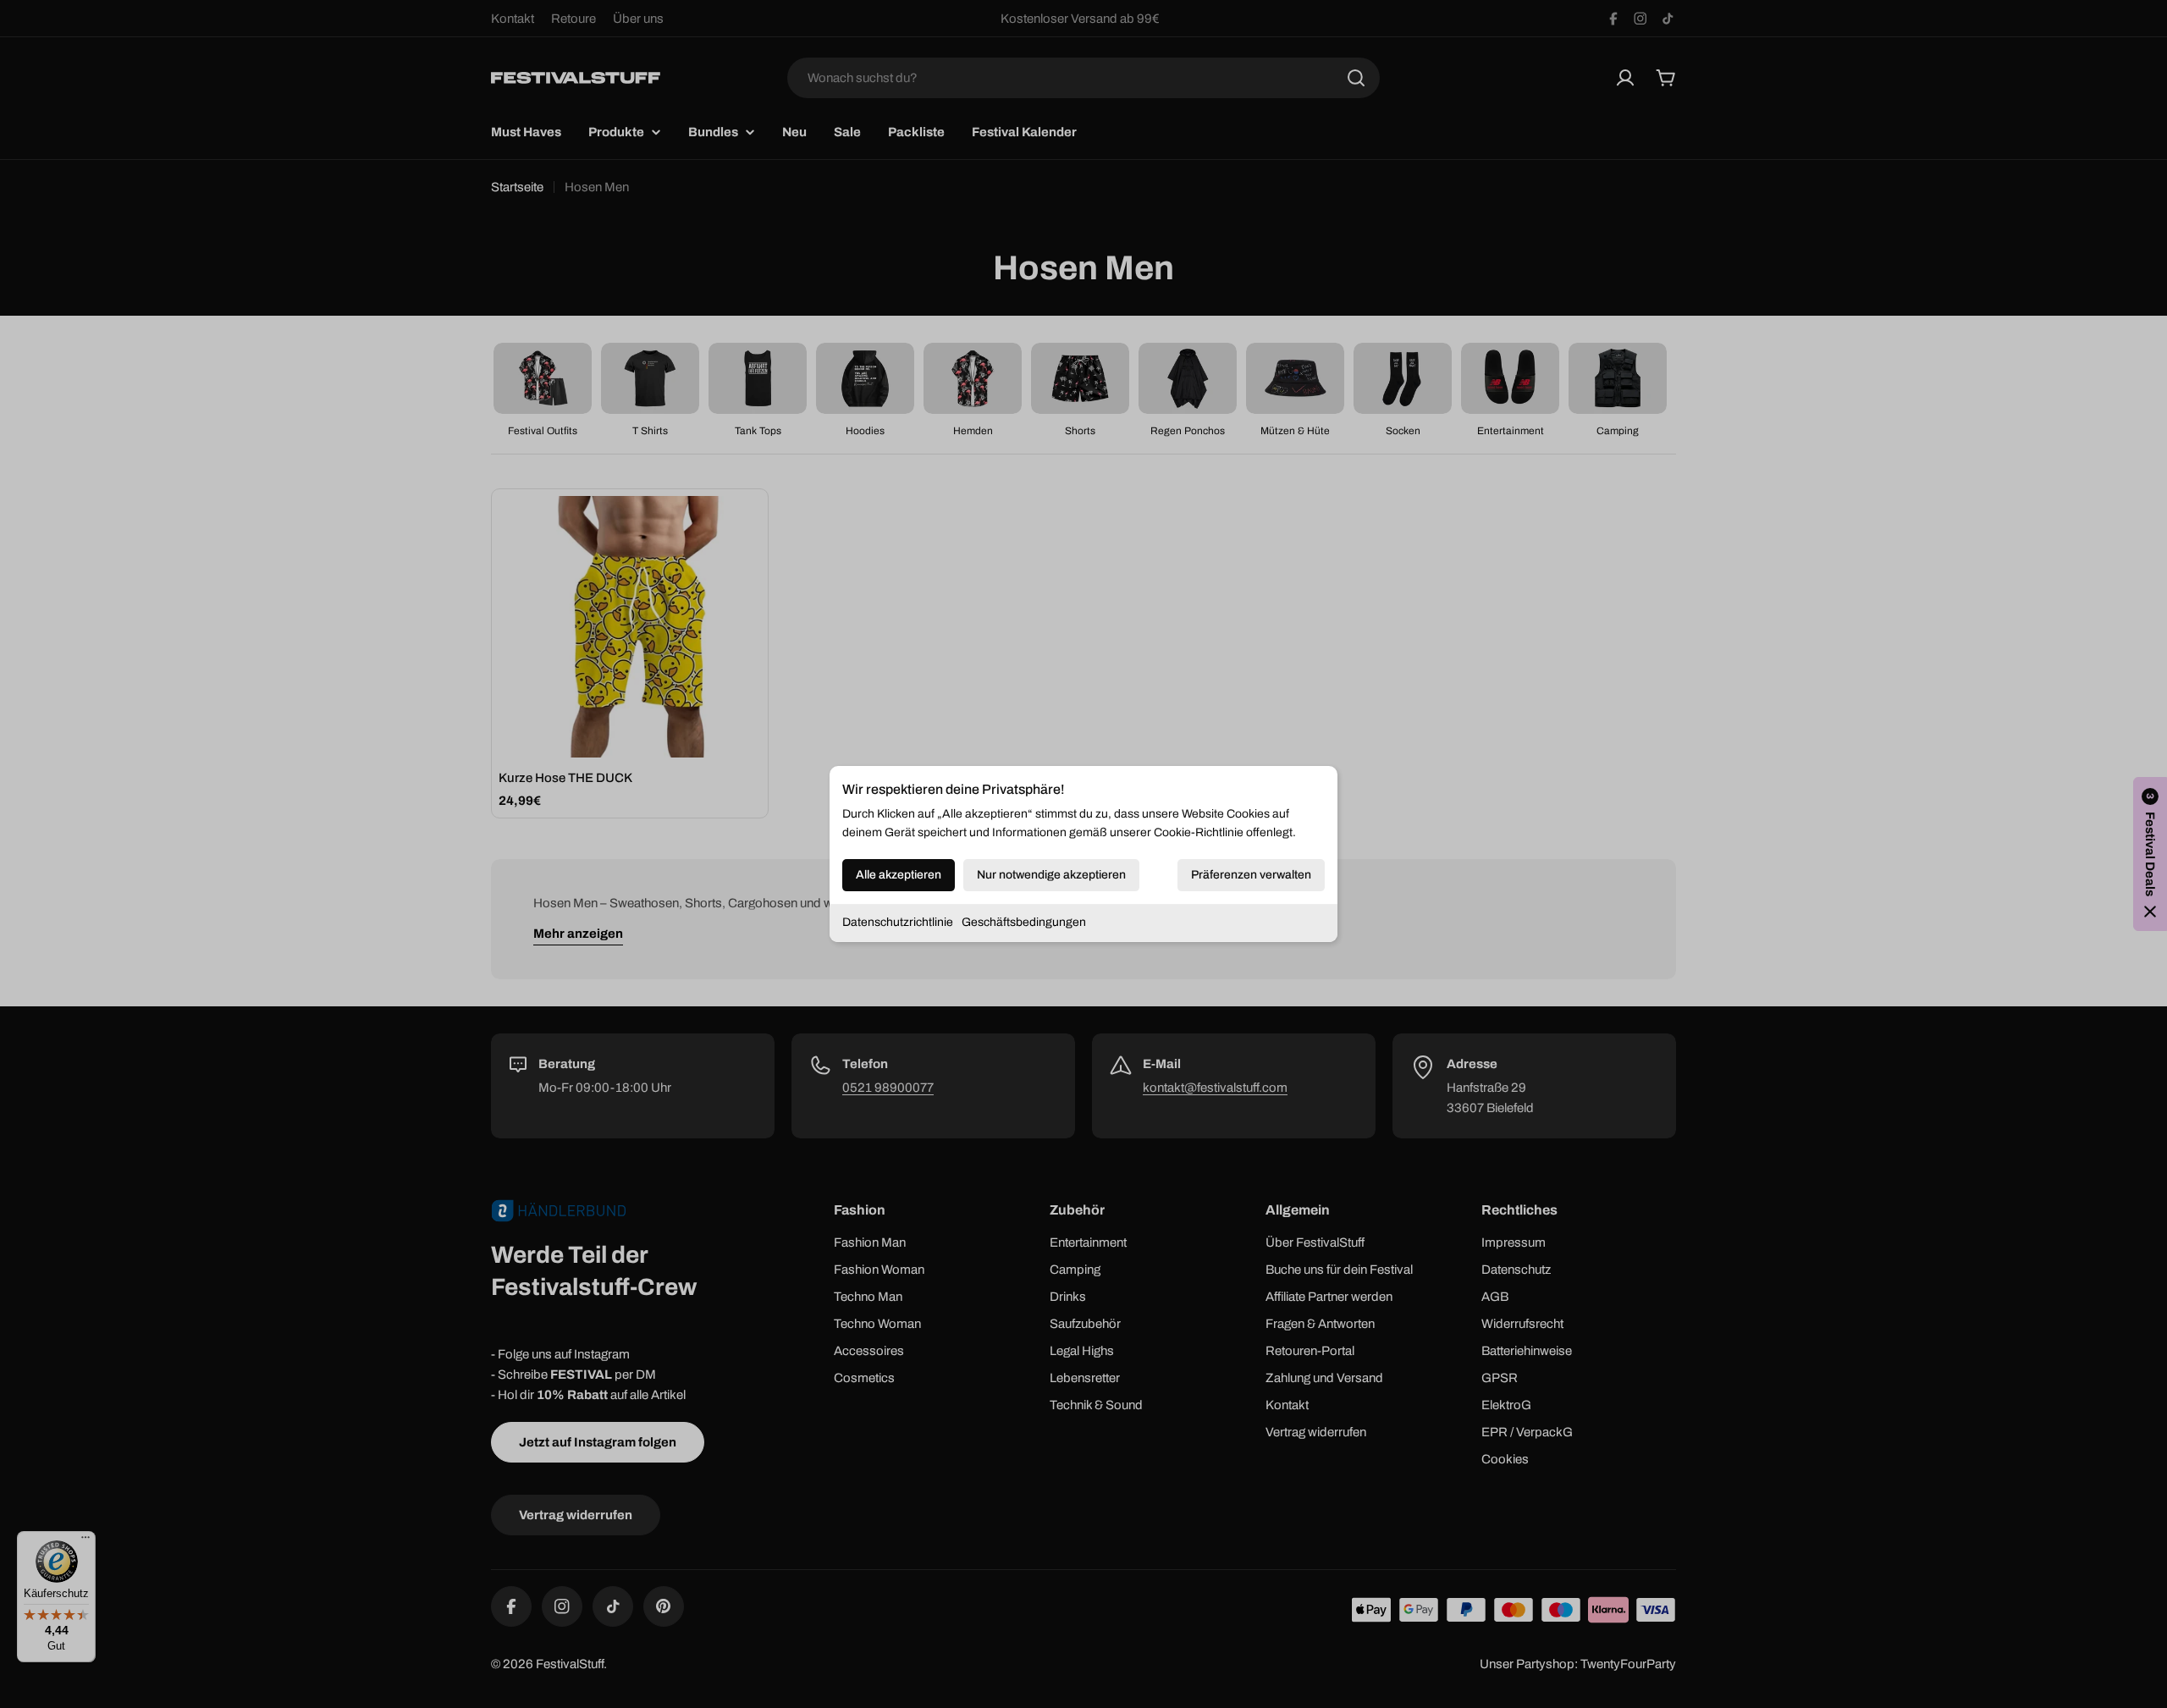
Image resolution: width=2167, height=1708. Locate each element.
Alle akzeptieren (899, 875)
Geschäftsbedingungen (1024, 922)
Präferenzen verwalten (1251, 875)
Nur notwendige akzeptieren (1051, 875)
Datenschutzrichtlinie (898, 922)
